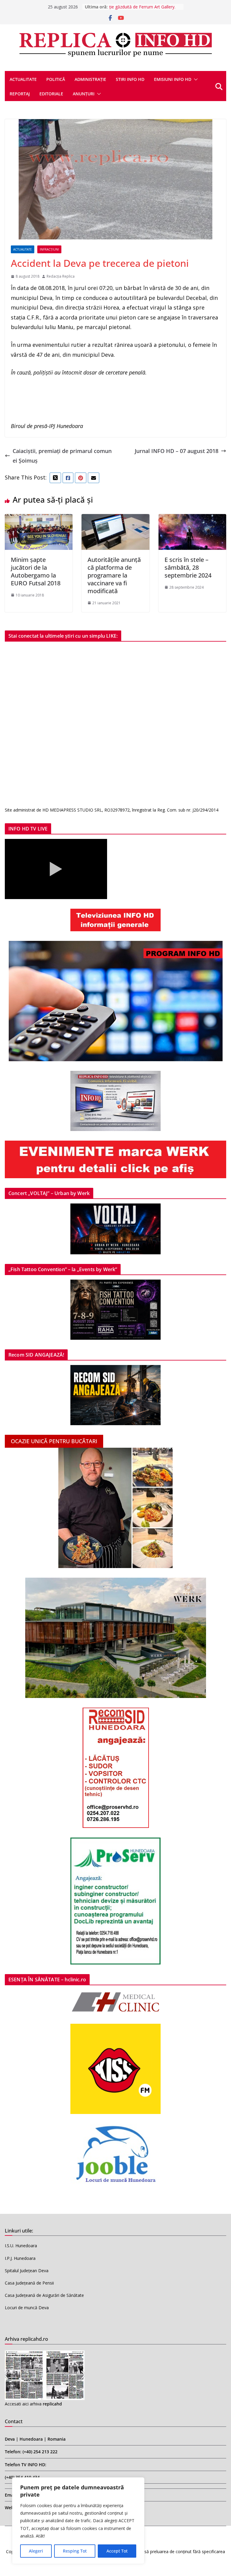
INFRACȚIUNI (49, 249)
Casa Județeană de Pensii (29, 2283)
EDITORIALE (51, 94)
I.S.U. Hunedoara (21, 2246)
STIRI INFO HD (130, 79)
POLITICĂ (56, 79)
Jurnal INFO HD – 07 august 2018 (177, 451)
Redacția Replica (61, 276)
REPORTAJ (20, 94)
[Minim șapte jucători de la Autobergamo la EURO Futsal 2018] (39, 519)
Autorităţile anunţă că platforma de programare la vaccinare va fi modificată (114, 575)
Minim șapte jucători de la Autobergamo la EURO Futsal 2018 (36, 571)
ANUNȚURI (84, 94)
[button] (195, 79)
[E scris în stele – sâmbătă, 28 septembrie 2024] (192, 519)
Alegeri (36, 2551)
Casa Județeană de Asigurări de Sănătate (44, 2295)
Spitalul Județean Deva (27, 2271)
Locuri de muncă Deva (27, 2308)
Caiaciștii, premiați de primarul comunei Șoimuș (62, 456)
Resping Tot (75, 2551)
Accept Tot (117, 2551)
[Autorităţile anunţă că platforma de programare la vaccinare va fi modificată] (115, 519)
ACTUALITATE (23, 79)
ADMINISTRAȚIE (90, 79)
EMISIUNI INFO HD (173, 79)
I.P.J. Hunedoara (20, 2258)
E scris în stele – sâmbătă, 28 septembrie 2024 (188, 567)
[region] (78, 2521)
